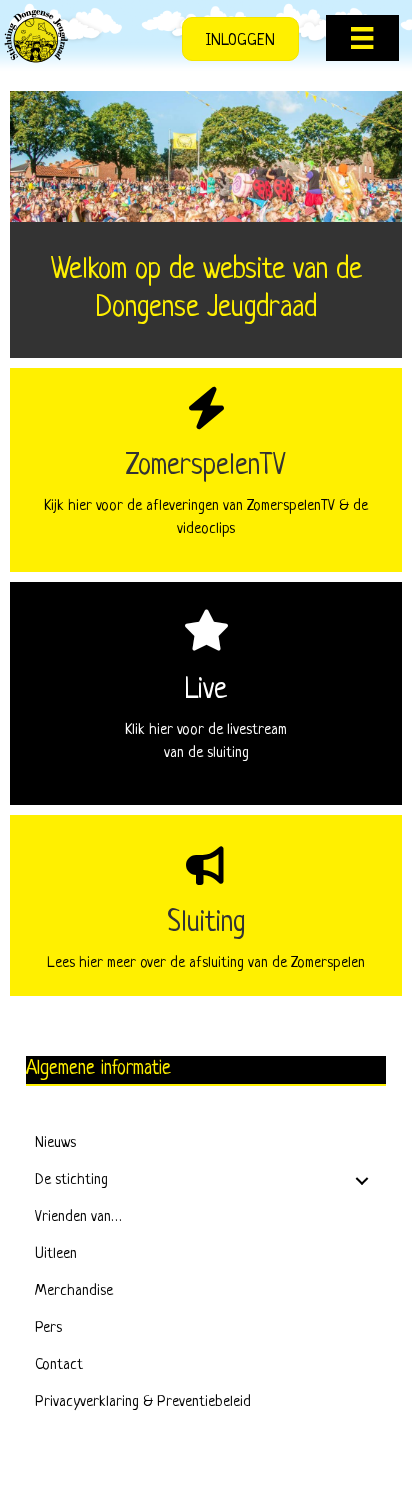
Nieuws (55, 1143)
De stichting (71, 1180)
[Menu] (362, 38)
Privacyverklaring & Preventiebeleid (143, 1402)
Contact (59, 1365)
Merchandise (74, 1291)
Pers (48, 1328)
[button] (362, 1181)
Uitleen (56, 1254)
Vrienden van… (78, 1217)
